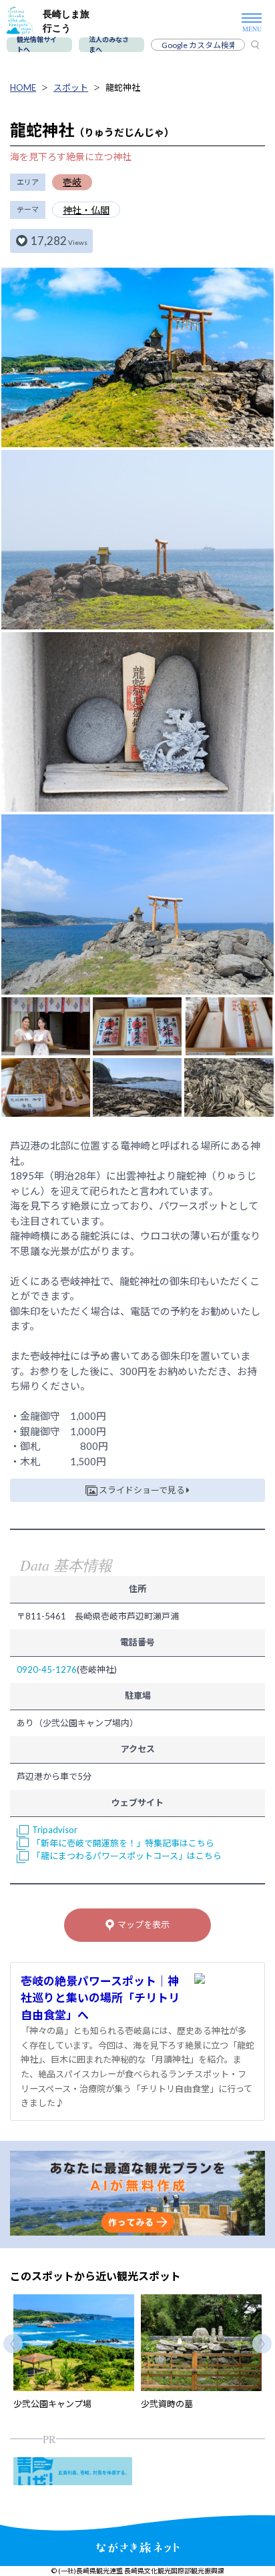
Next (262, 2344)
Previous (13, 2344)
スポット (71, 87)
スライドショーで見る (142, 1490)
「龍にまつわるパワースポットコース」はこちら (127, 1856)
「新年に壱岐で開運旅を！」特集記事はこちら (123, 1843)
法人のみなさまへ (109, 45)
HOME (23, 87)
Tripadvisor (55, 1830)
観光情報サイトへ (37, 45)
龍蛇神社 (123, 87)
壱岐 (72, 182)
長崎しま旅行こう (66, 21)
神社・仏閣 (86, 210)
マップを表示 (144, 1924)
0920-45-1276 (47, 1669)
